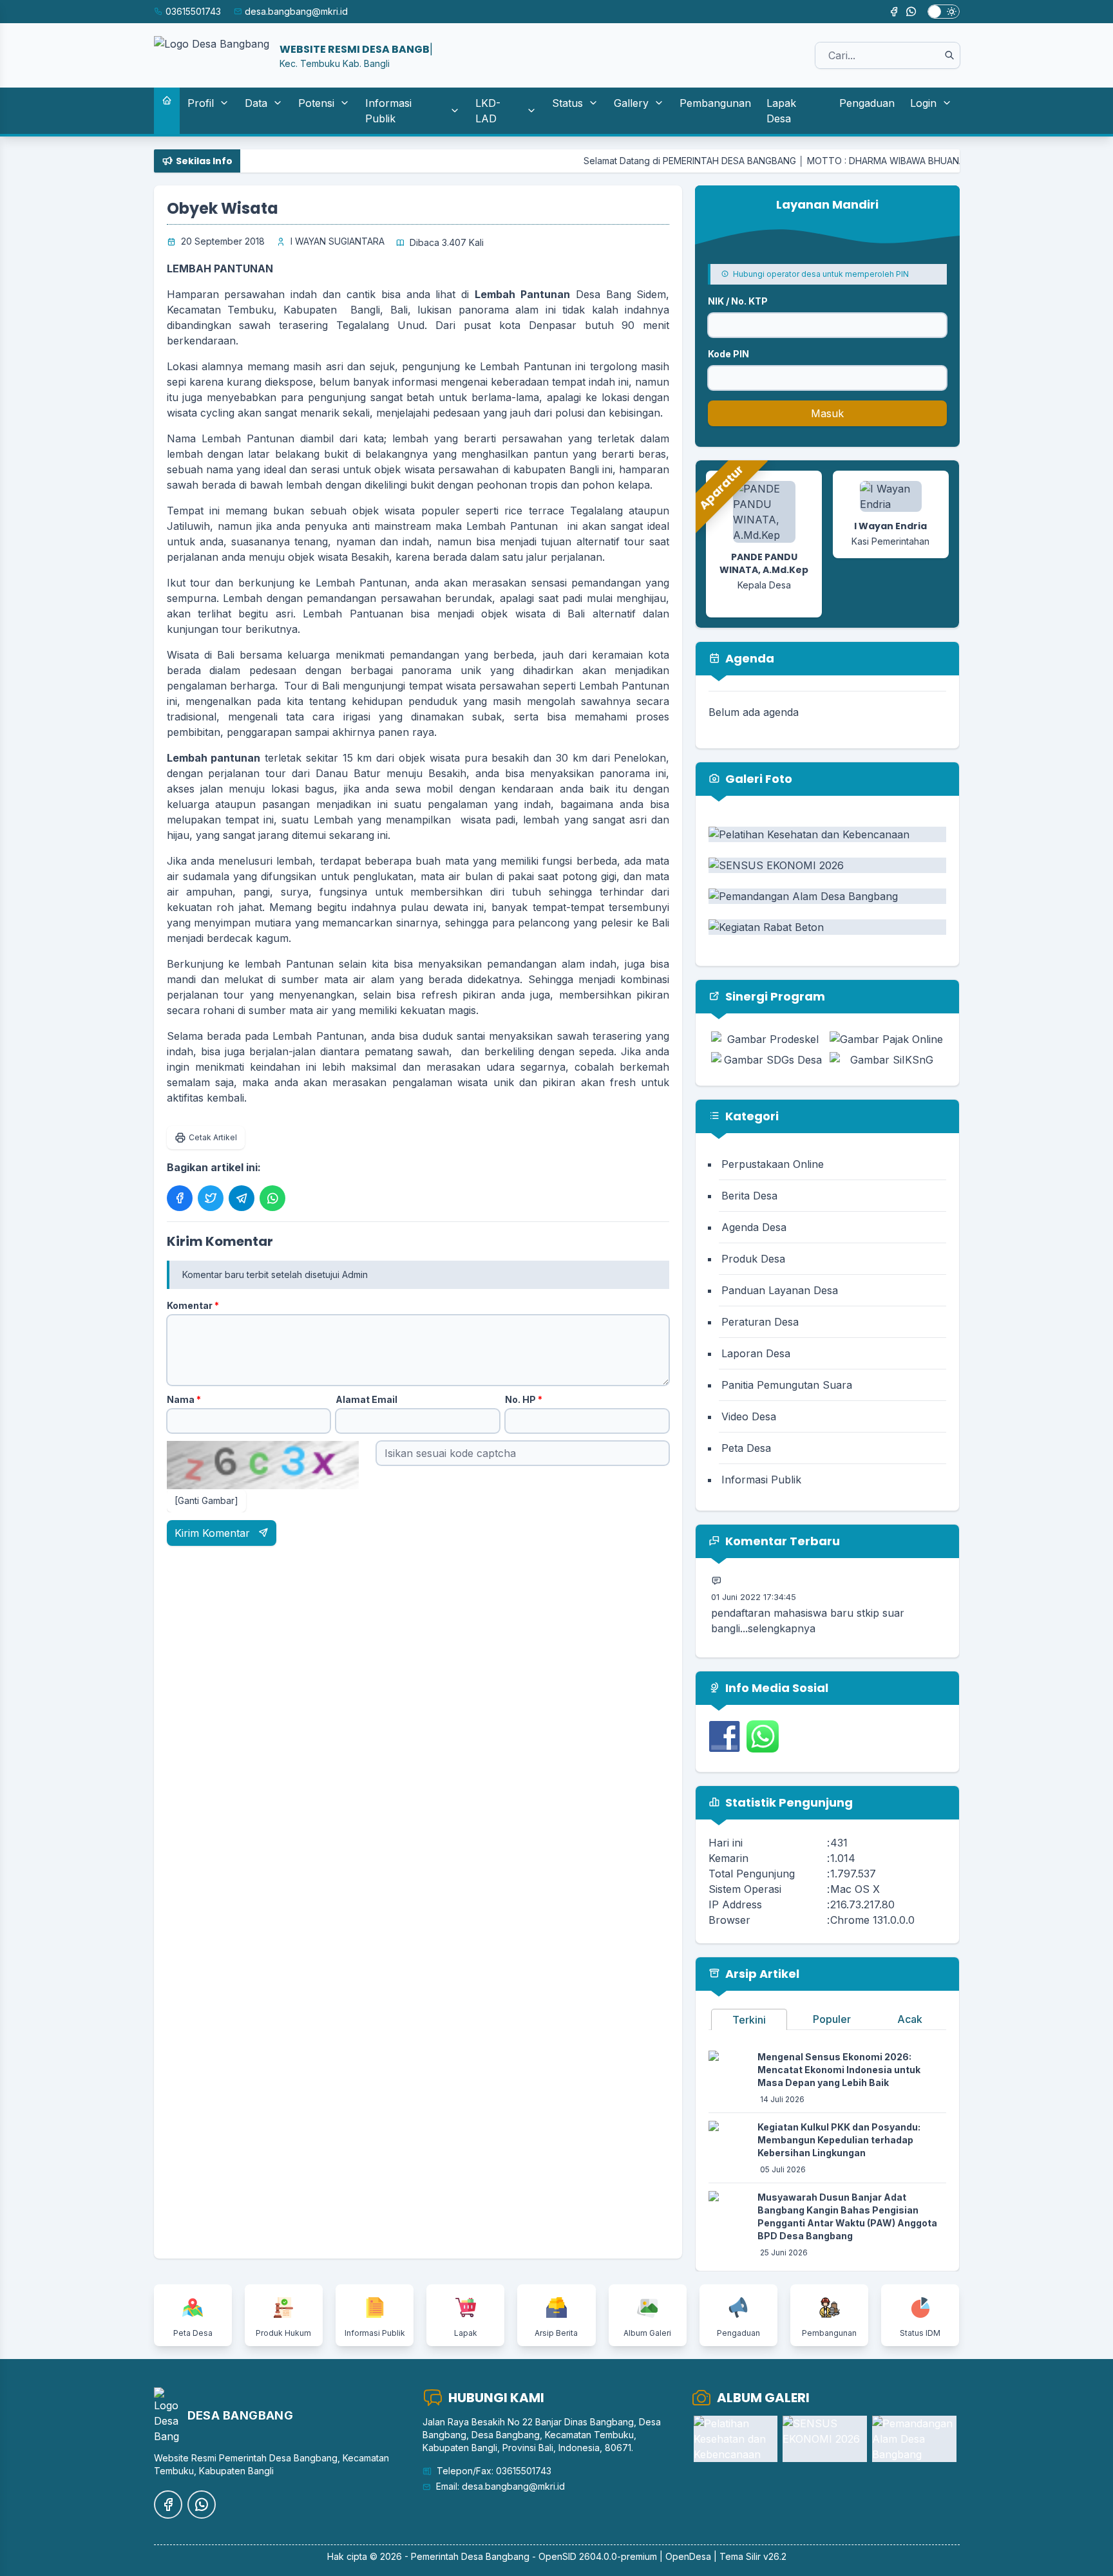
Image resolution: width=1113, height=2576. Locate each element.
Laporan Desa (756, 1353)
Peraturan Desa (760, 1322)
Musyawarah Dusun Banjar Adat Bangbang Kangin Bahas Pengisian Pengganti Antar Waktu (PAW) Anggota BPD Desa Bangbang (847, 2216)
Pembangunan (715, 103)
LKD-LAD (488, 111)
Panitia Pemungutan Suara (787, 1385)
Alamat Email (366, 1399)
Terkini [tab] (749, 2020)
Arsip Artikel (761, 1974)
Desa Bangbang (495, 2556)
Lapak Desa (781, 111)
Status (567, 103)
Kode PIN (728, 354)
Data (256, 103)
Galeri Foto (757, 779)
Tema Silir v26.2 (753, 2556)
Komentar (193, 1305)
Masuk (827, 413)
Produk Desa (753, 1259)
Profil (201, 103)
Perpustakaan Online (773, 1164)
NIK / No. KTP (738, 301)
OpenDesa (688, 2556)
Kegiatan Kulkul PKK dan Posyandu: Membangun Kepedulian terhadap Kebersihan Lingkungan (839, 2140)
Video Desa (749, 1416)
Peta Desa (746, 1448)
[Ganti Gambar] (206, 1500)
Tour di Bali (312, 686)
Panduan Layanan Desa (780, 1290)
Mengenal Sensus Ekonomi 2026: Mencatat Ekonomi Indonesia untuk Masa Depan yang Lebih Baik (839, 2070)
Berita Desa (749, 1196)
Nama (184, 1399)
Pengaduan (867, 103)
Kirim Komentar (214, 1533)
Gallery (631, 103)
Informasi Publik (388, 111)
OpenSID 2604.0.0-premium (598, 2556)
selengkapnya (782, 1603)
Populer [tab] (832, 2019)
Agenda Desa (754, 1227)
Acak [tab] (910, 2019)
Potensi (316, 103)
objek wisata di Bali (533, 614)
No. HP (524, 1399)
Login (923, 103)
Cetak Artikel (213, 1137)
